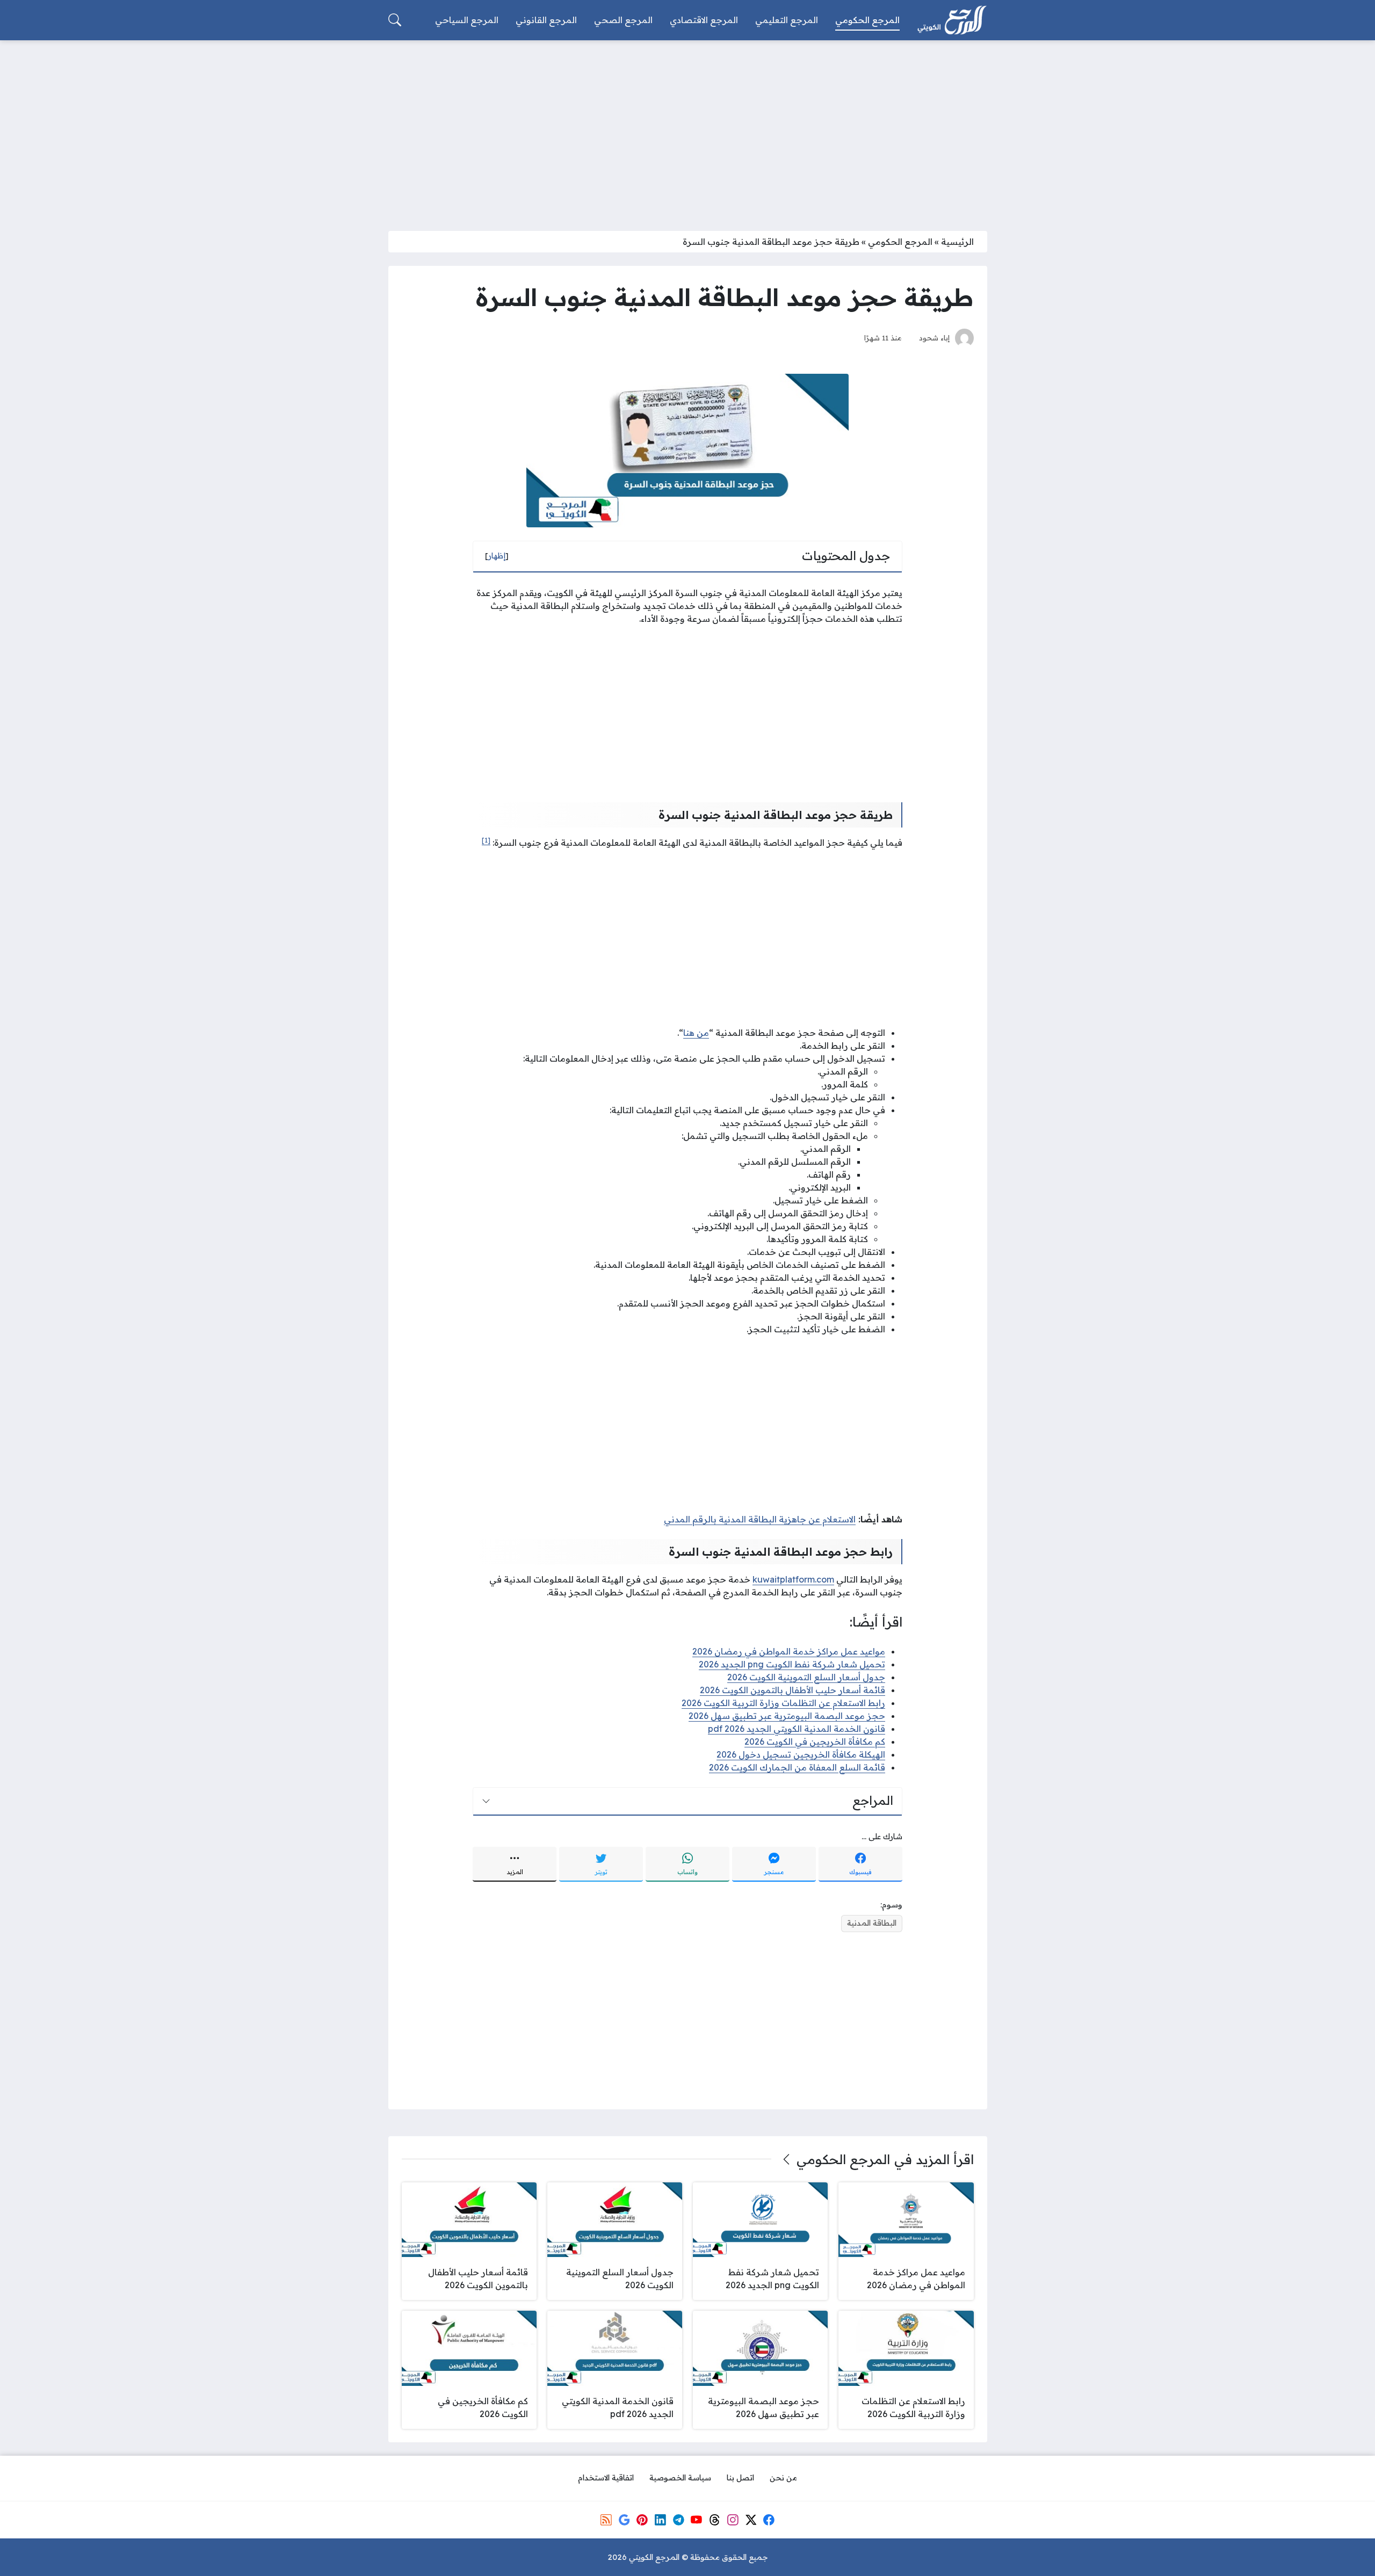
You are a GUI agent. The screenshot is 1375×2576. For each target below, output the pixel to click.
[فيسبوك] (769, 2520)
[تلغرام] (678, 2520)
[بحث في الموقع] (395, 20)
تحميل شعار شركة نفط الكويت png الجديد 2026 (792, 1664)
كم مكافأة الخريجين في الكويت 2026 (815, 1741)
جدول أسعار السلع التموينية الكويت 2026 (806, 1677)
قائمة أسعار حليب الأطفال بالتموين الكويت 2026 (793, 1690)
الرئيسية (957, 242)
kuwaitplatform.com (793, 1579)
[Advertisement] (687, 129)
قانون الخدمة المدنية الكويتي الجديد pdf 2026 (797, 1729)
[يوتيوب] (697, 2520)
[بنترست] (642, 2520)
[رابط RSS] (606, 2520)
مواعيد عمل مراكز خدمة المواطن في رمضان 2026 (789, 1651)
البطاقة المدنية (872, 1923)
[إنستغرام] (733, 2520)
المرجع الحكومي (900, 242)
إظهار (497, 556)
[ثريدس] (714, 2520)
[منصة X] (751, 2520)
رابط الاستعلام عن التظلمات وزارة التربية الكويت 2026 (783, 1703)
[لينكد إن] (660, 2520)
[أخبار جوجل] (624, 2520)
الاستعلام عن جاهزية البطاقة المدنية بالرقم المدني (760, 1519)
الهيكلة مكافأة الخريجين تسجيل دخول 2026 (801, 1754)
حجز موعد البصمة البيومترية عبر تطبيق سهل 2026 (787, 1716)
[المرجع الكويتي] (952, 20)
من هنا (696, 1033)
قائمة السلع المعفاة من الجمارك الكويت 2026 (797, 1767)
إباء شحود (934, 338)
